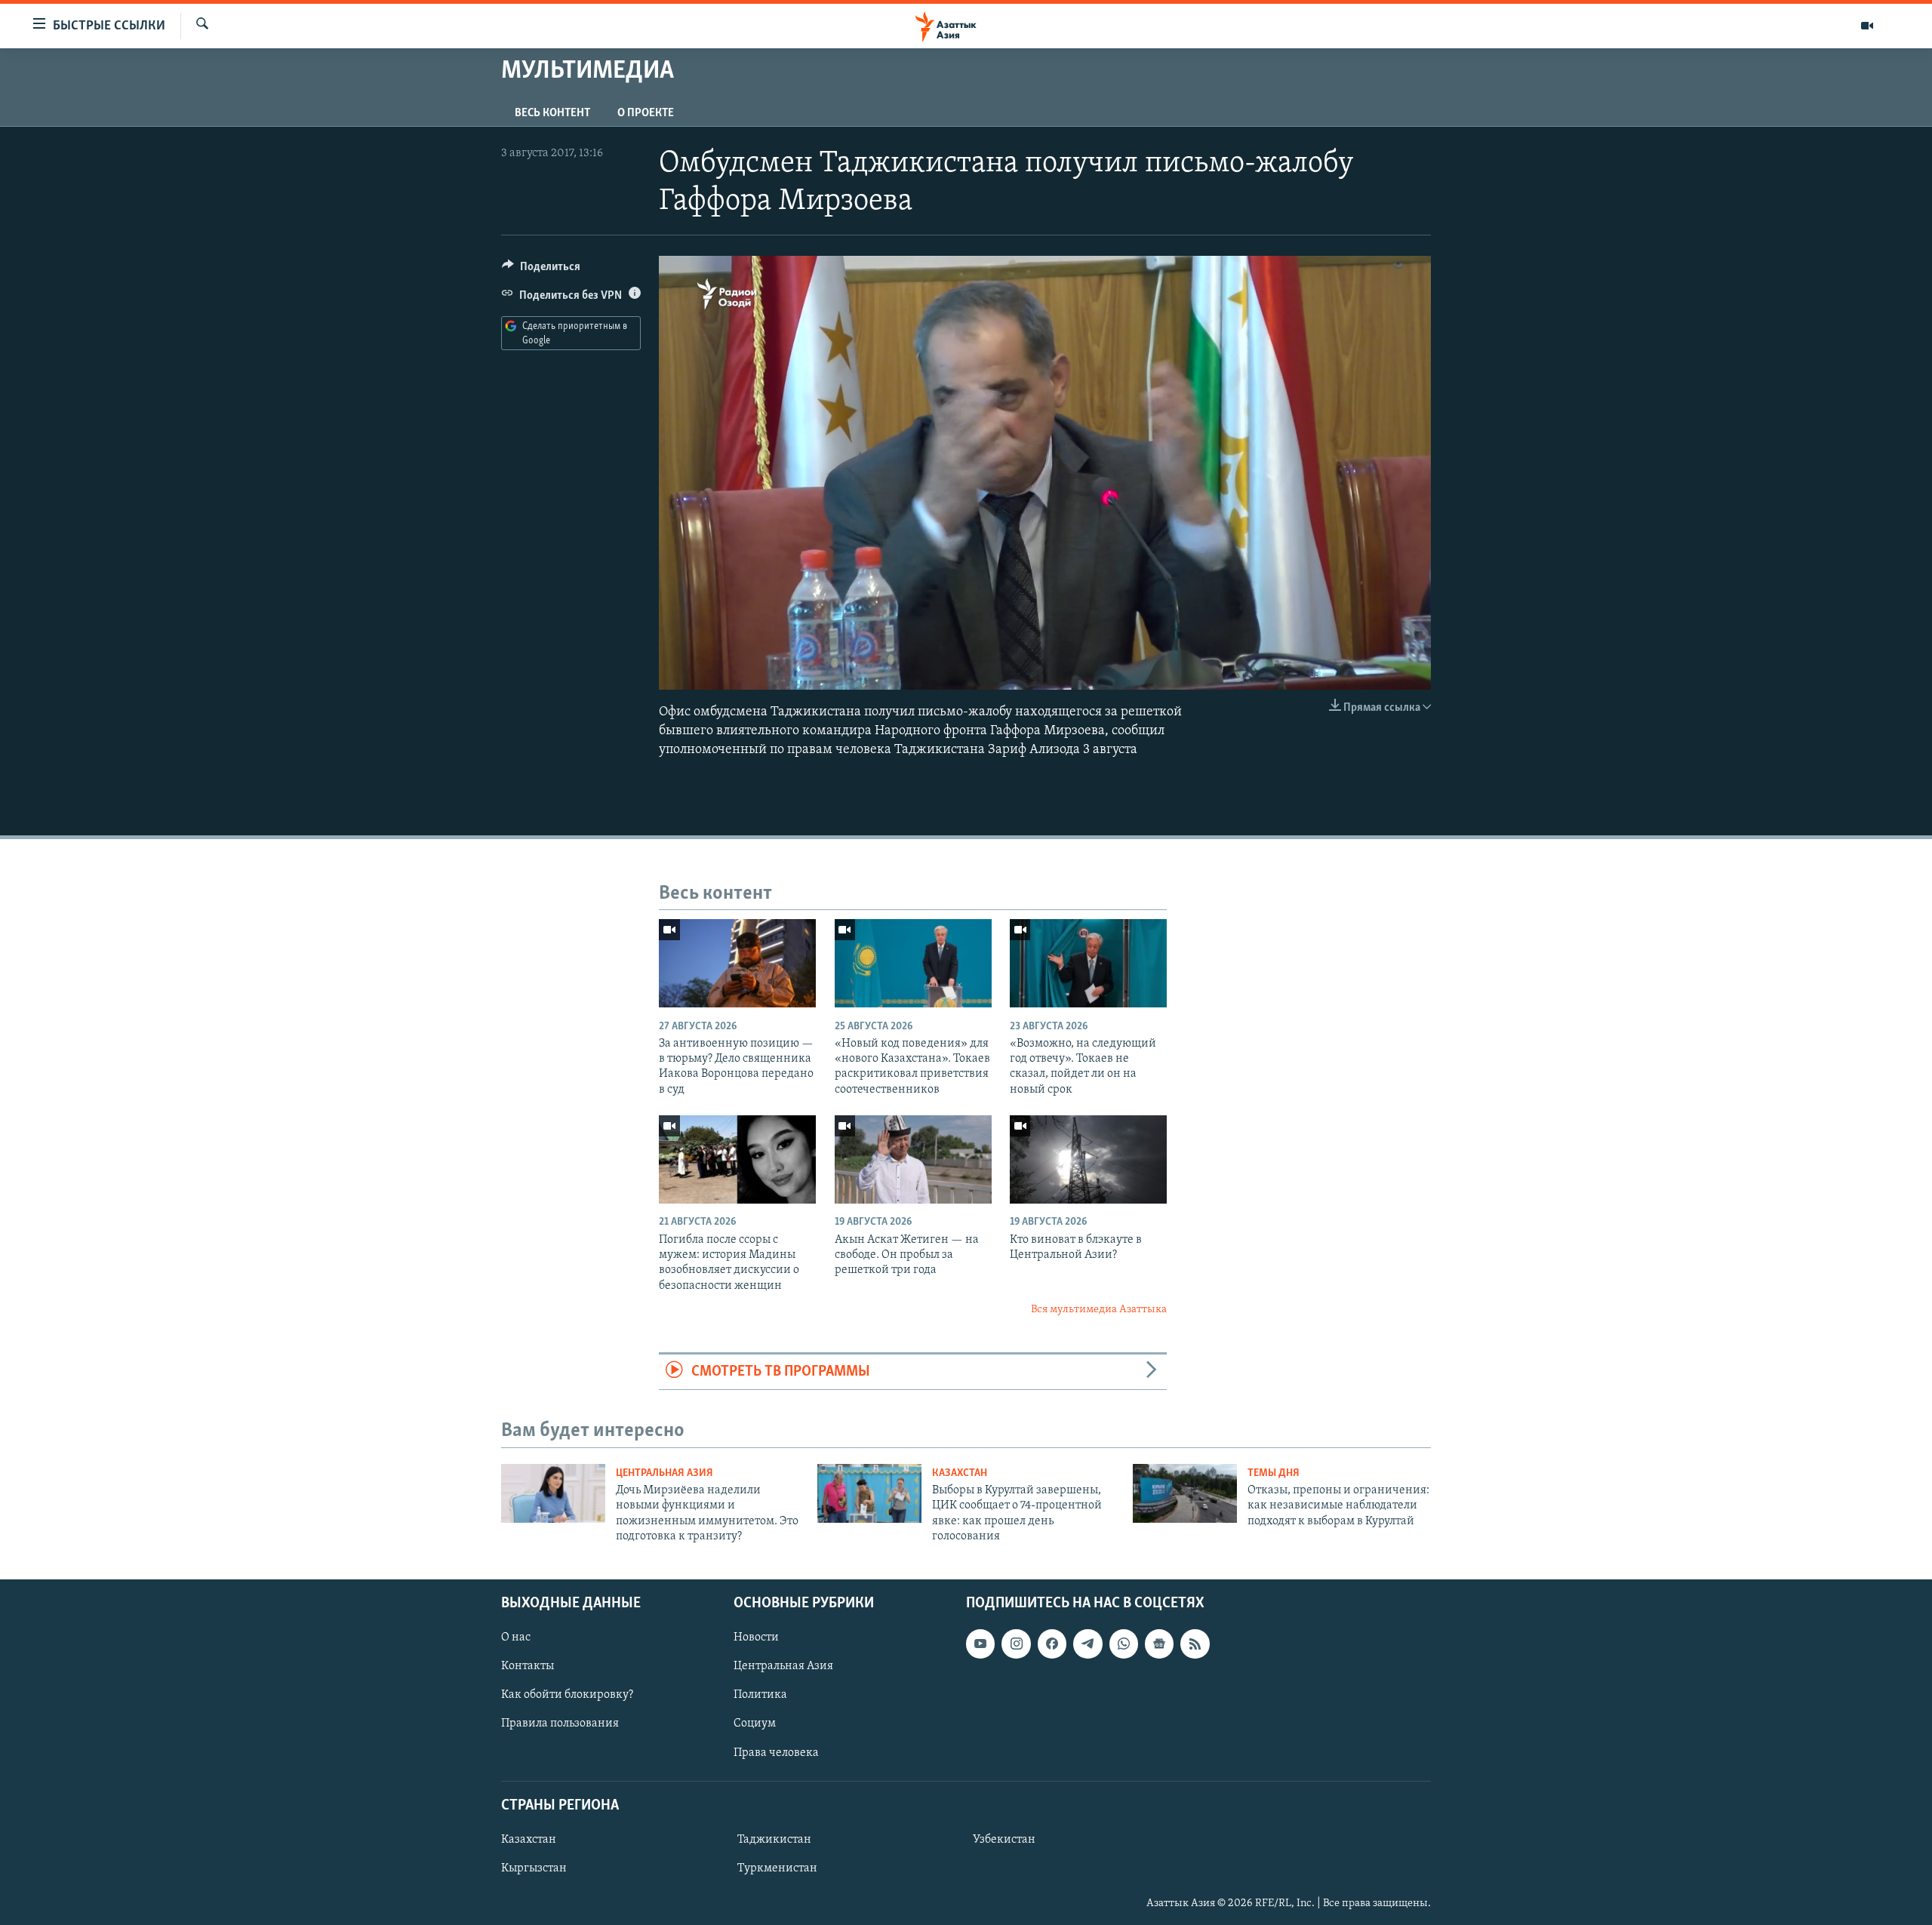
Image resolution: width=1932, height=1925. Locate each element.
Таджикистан (774, 1839)
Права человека (776, 1752)
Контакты (528, 1666)
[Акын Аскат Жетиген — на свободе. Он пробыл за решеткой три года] (913, 1159)
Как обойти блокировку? (567, 1695)
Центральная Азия (665, 1473)
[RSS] (1195, 1644)
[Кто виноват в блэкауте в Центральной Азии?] (1088, 1159)
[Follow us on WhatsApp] (1124, 1644)
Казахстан (960, 1473)
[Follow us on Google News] (1159, 1644)
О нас (516, 1637)
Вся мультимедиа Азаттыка (1099, 1310)
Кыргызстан (534, 1868)
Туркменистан (777, 1868)
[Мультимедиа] (1867, 26)
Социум (755, 1724)
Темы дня (1274, 1473)
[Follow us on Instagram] (1016, 1644)
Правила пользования (560, 1724)
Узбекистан (1004, 1839)
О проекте (646, 113)
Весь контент (552, 113)
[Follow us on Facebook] (1052, 1644)
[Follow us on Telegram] (1088, 1644)
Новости (756, 1637)
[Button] (541, 270)
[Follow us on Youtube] (980, 1644)
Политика (760, 1695)
